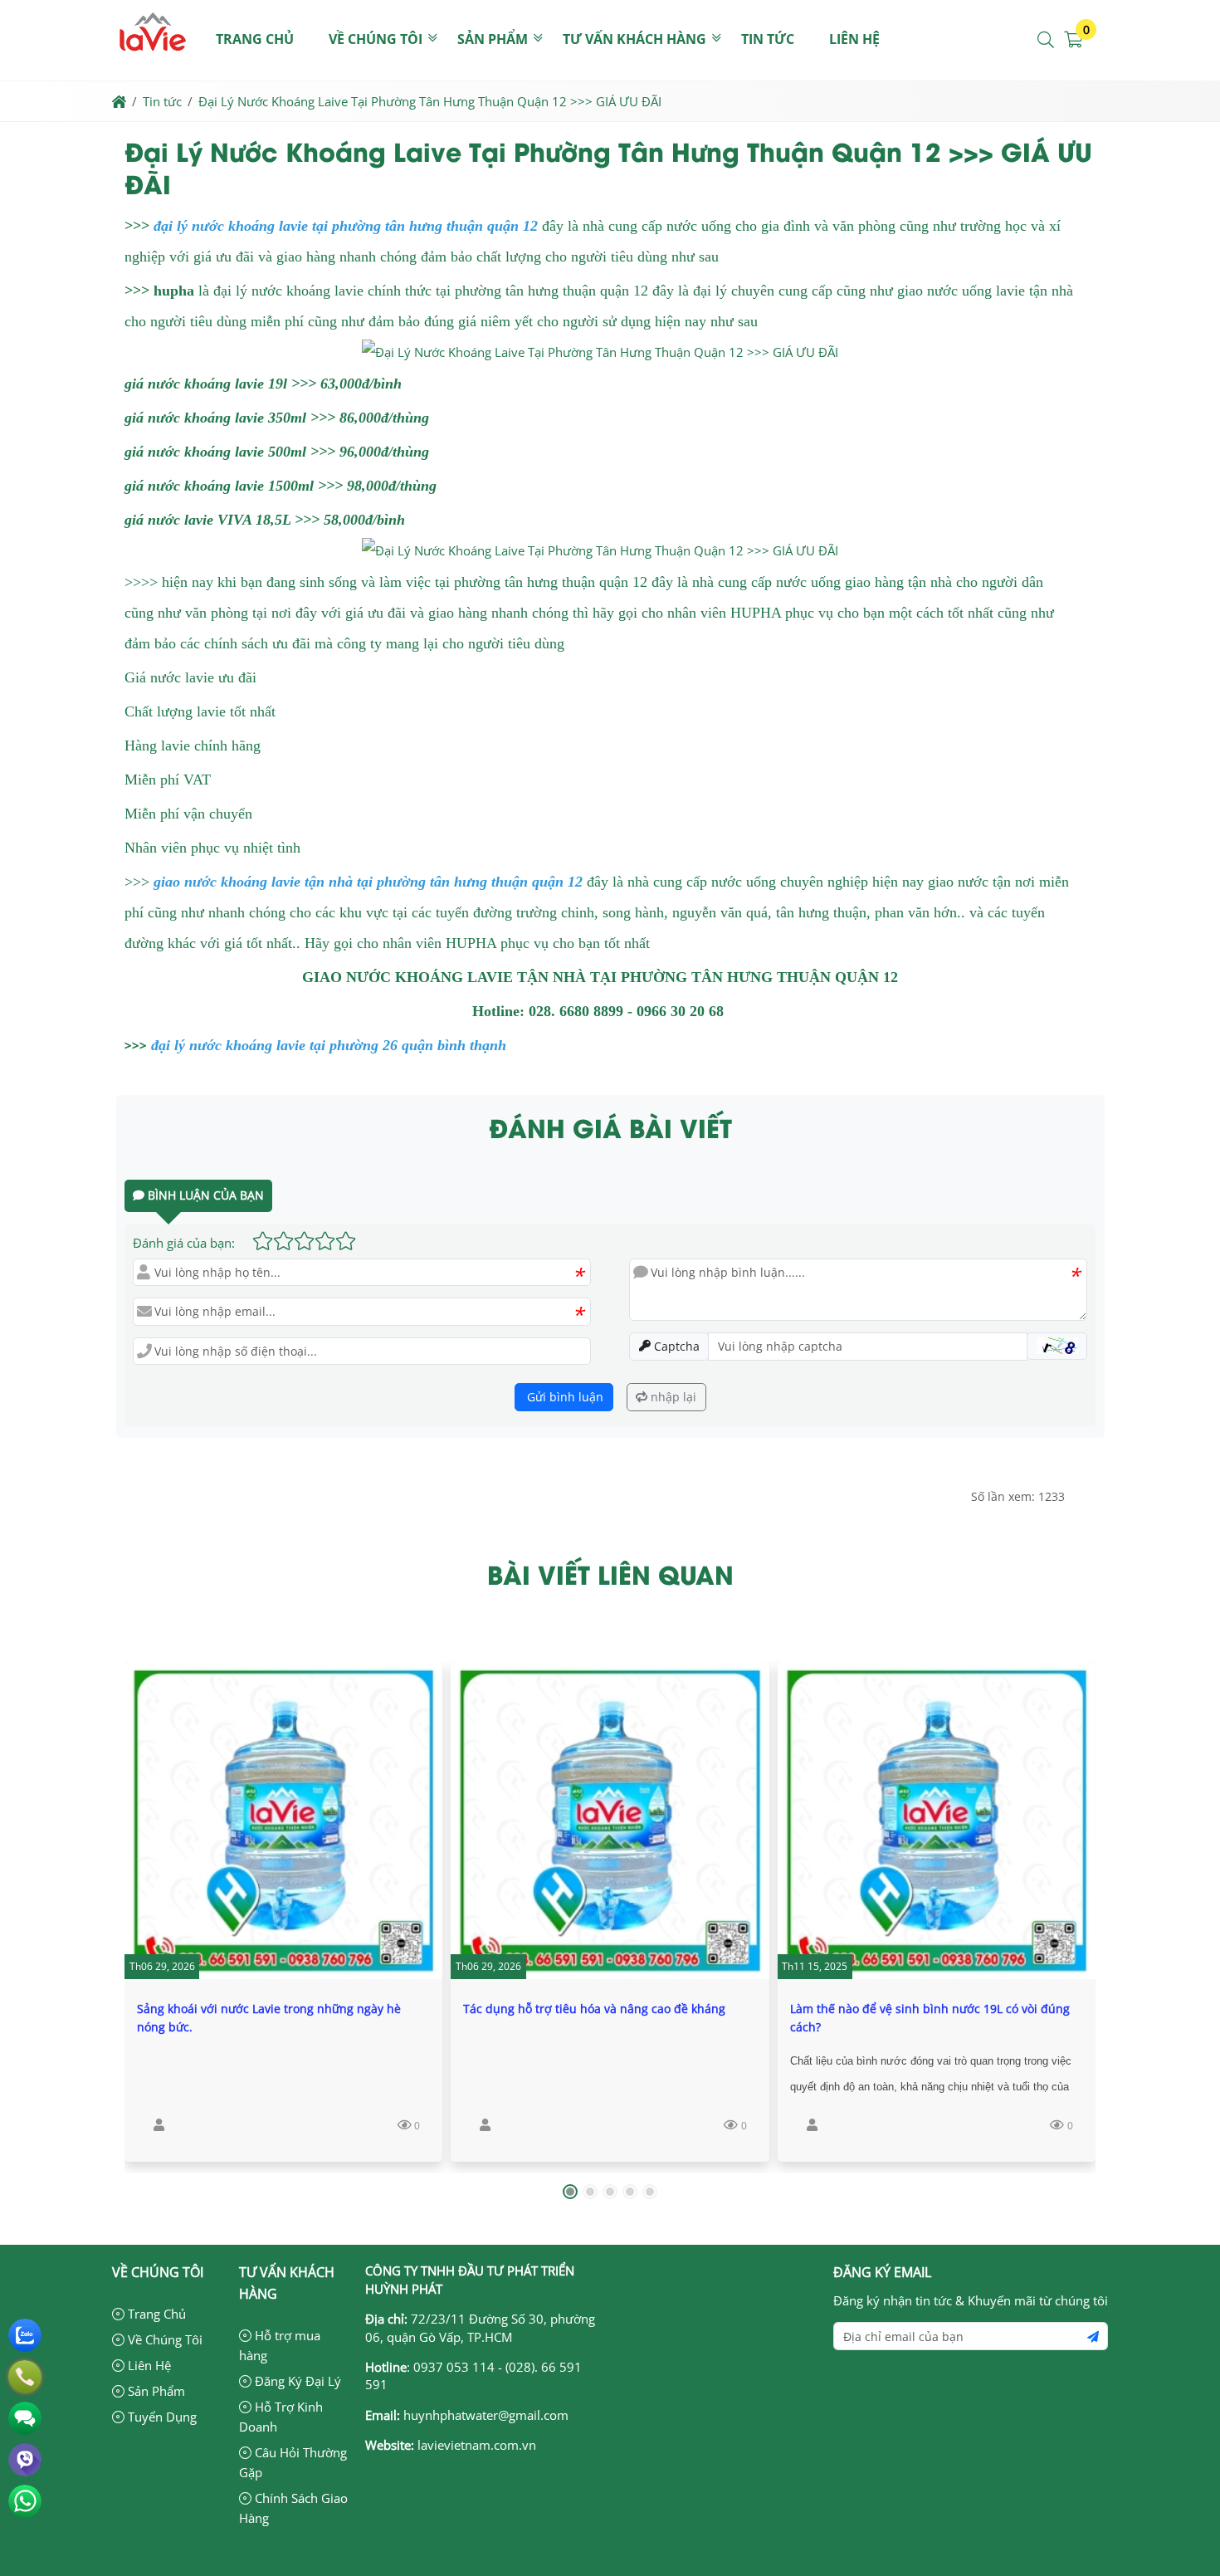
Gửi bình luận (564, 1397)
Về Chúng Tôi (163, 2339)
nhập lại (672, 1397)
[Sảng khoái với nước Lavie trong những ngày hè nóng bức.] (283, 1820)
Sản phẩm (493, 39)
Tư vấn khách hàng (634, 39)
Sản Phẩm (155, 2391)
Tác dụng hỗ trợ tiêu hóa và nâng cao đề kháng (594, 2009)
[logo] (153, 70)
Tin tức (768, 39)
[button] (1047, 40)
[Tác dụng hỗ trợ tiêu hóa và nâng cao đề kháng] (610, 1820)
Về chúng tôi (376, 39)
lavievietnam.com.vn (477, 2445)
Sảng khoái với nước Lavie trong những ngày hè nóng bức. (269, 2018)
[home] (119, 101)
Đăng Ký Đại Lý (296, 2381)
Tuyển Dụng (161, 2417)
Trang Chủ (155, 2314)
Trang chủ (255, 39)
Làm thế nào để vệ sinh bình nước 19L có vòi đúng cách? (930, 2018)
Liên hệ (854, 39)
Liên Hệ (148, 2365)
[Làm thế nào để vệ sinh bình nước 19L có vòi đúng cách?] (937, 1820)
